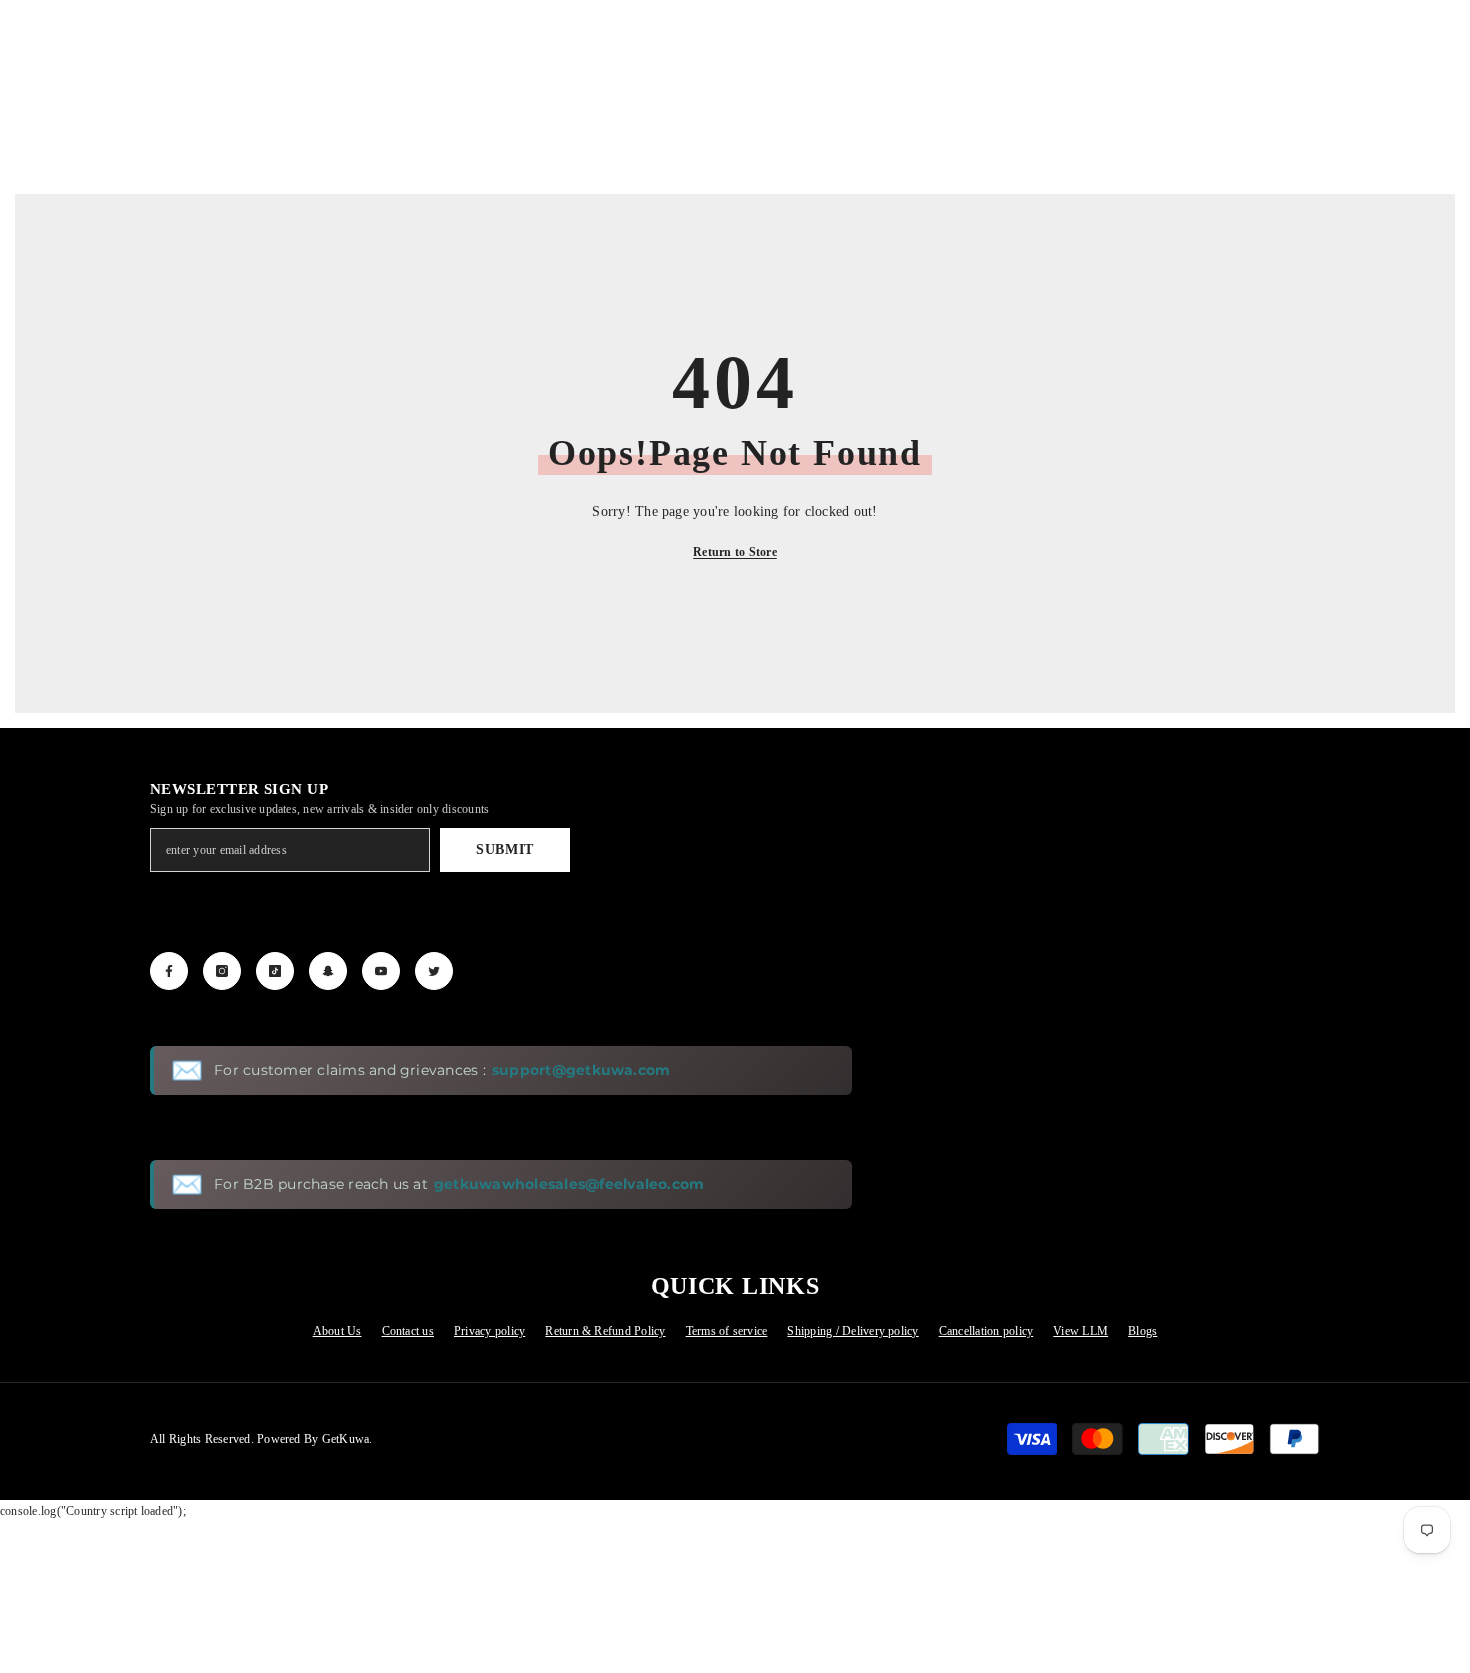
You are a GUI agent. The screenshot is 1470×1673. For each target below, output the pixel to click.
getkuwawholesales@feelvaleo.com (569, 1184)
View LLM (1080, 1331)
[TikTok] (275, 971)
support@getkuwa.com (581, 1070)
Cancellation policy (986, 1331)
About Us (337, 1331)
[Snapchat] (328, 971)
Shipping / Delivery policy (852, 1331)
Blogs (1142, 1331)
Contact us (408, 1331)
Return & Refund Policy (605, 1331)
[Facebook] (169, 971)
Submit (505, 849)
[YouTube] (381, 971)
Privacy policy (489, 1331)
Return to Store (735, 552)
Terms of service (727, 1331)
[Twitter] (434, 971)
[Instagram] (222, 971)
